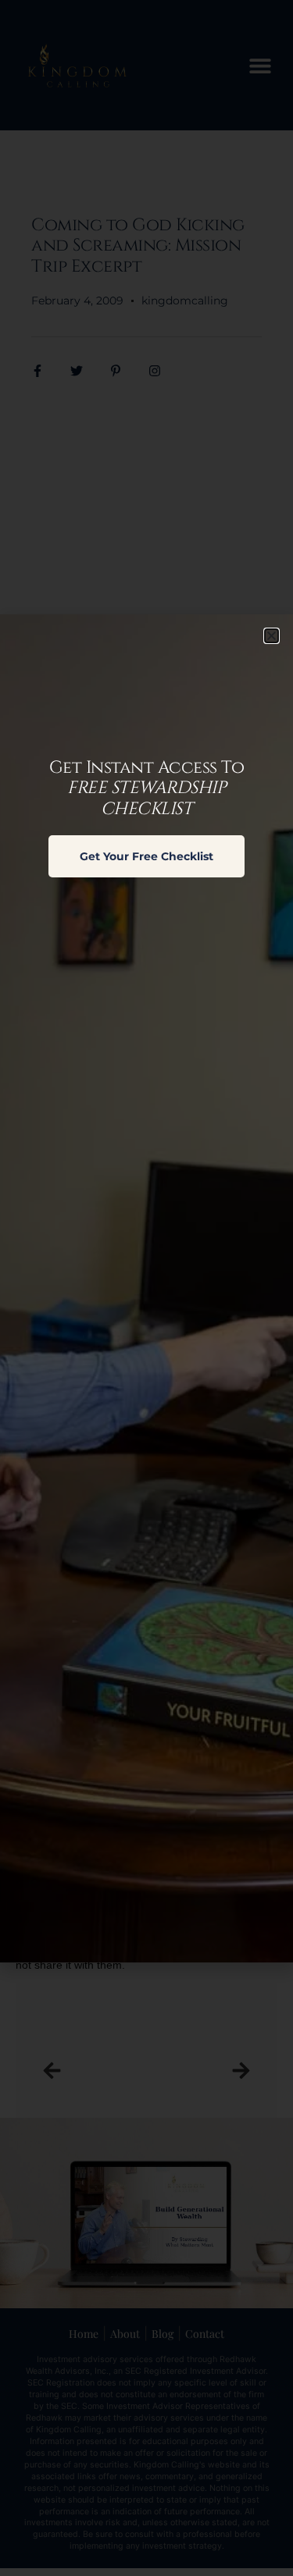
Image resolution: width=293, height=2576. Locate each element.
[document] (146, 1288)
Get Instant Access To (147, 788)
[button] (272, 636)
